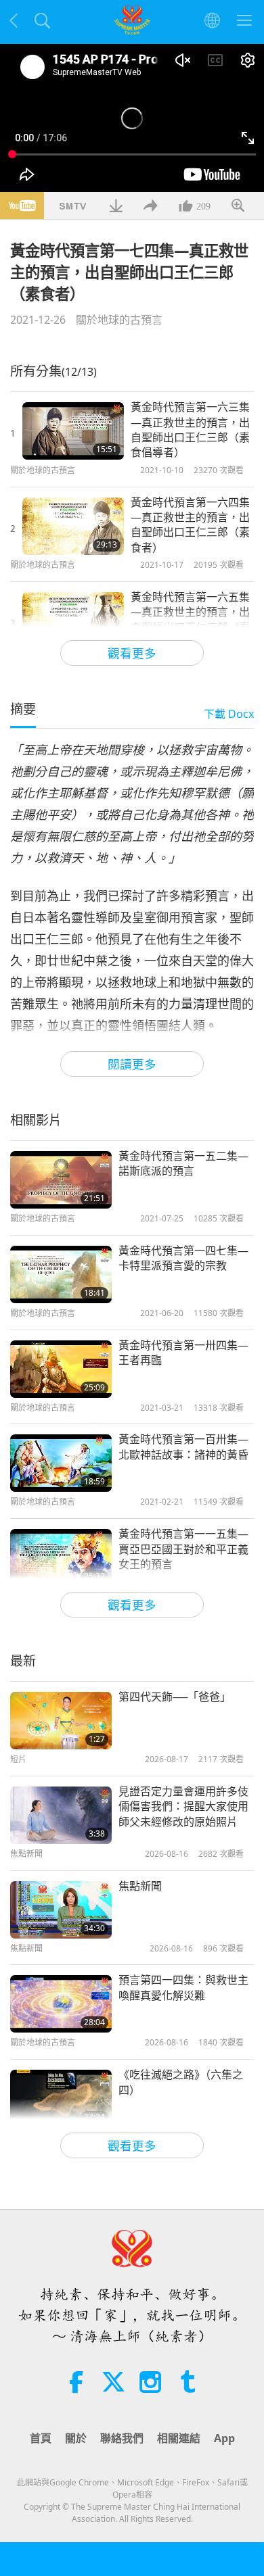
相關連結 (179, 2438)
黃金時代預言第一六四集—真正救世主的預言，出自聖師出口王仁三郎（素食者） (190, 525)
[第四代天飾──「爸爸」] (61, 1721)
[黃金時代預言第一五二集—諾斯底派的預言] (61, 1180)
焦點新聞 (140, 1886)
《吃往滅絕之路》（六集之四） (181, 2082)
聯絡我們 (122, 2438)
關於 (76, 2438)
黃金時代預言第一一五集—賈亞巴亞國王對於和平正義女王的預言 (183, 1549)
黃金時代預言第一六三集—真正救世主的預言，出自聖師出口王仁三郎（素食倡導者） (190, 430)
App (224, 2438)
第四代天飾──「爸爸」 (175, 1697)
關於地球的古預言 (119, 320)
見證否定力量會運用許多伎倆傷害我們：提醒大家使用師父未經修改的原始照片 (183, 1806)
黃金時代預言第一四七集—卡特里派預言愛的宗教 (183, 1258)
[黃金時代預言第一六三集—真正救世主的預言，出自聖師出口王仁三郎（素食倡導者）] (73, 431)
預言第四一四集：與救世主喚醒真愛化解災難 (183, 1987)
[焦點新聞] (61, 1910)
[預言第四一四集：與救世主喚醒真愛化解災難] (61, 2004)
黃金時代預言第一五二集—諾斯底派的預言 (183, 1163)
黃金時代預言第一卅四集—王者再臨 (183, 1353)
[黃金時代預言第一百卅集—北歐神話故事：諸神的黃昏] (61, 1463)
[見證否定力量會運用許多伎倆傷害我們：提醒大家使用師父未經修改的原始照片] (61, 1815)
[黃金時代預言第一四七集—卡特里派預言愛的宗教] (61, 1274)
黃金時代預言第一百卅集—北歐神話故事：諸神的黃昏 (183, 1447)
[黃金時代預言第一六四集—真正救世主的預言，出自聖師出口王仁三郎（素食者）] (73, 526)
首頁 (41, 2438)
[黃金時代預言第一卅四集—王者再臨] (61, 1369)
